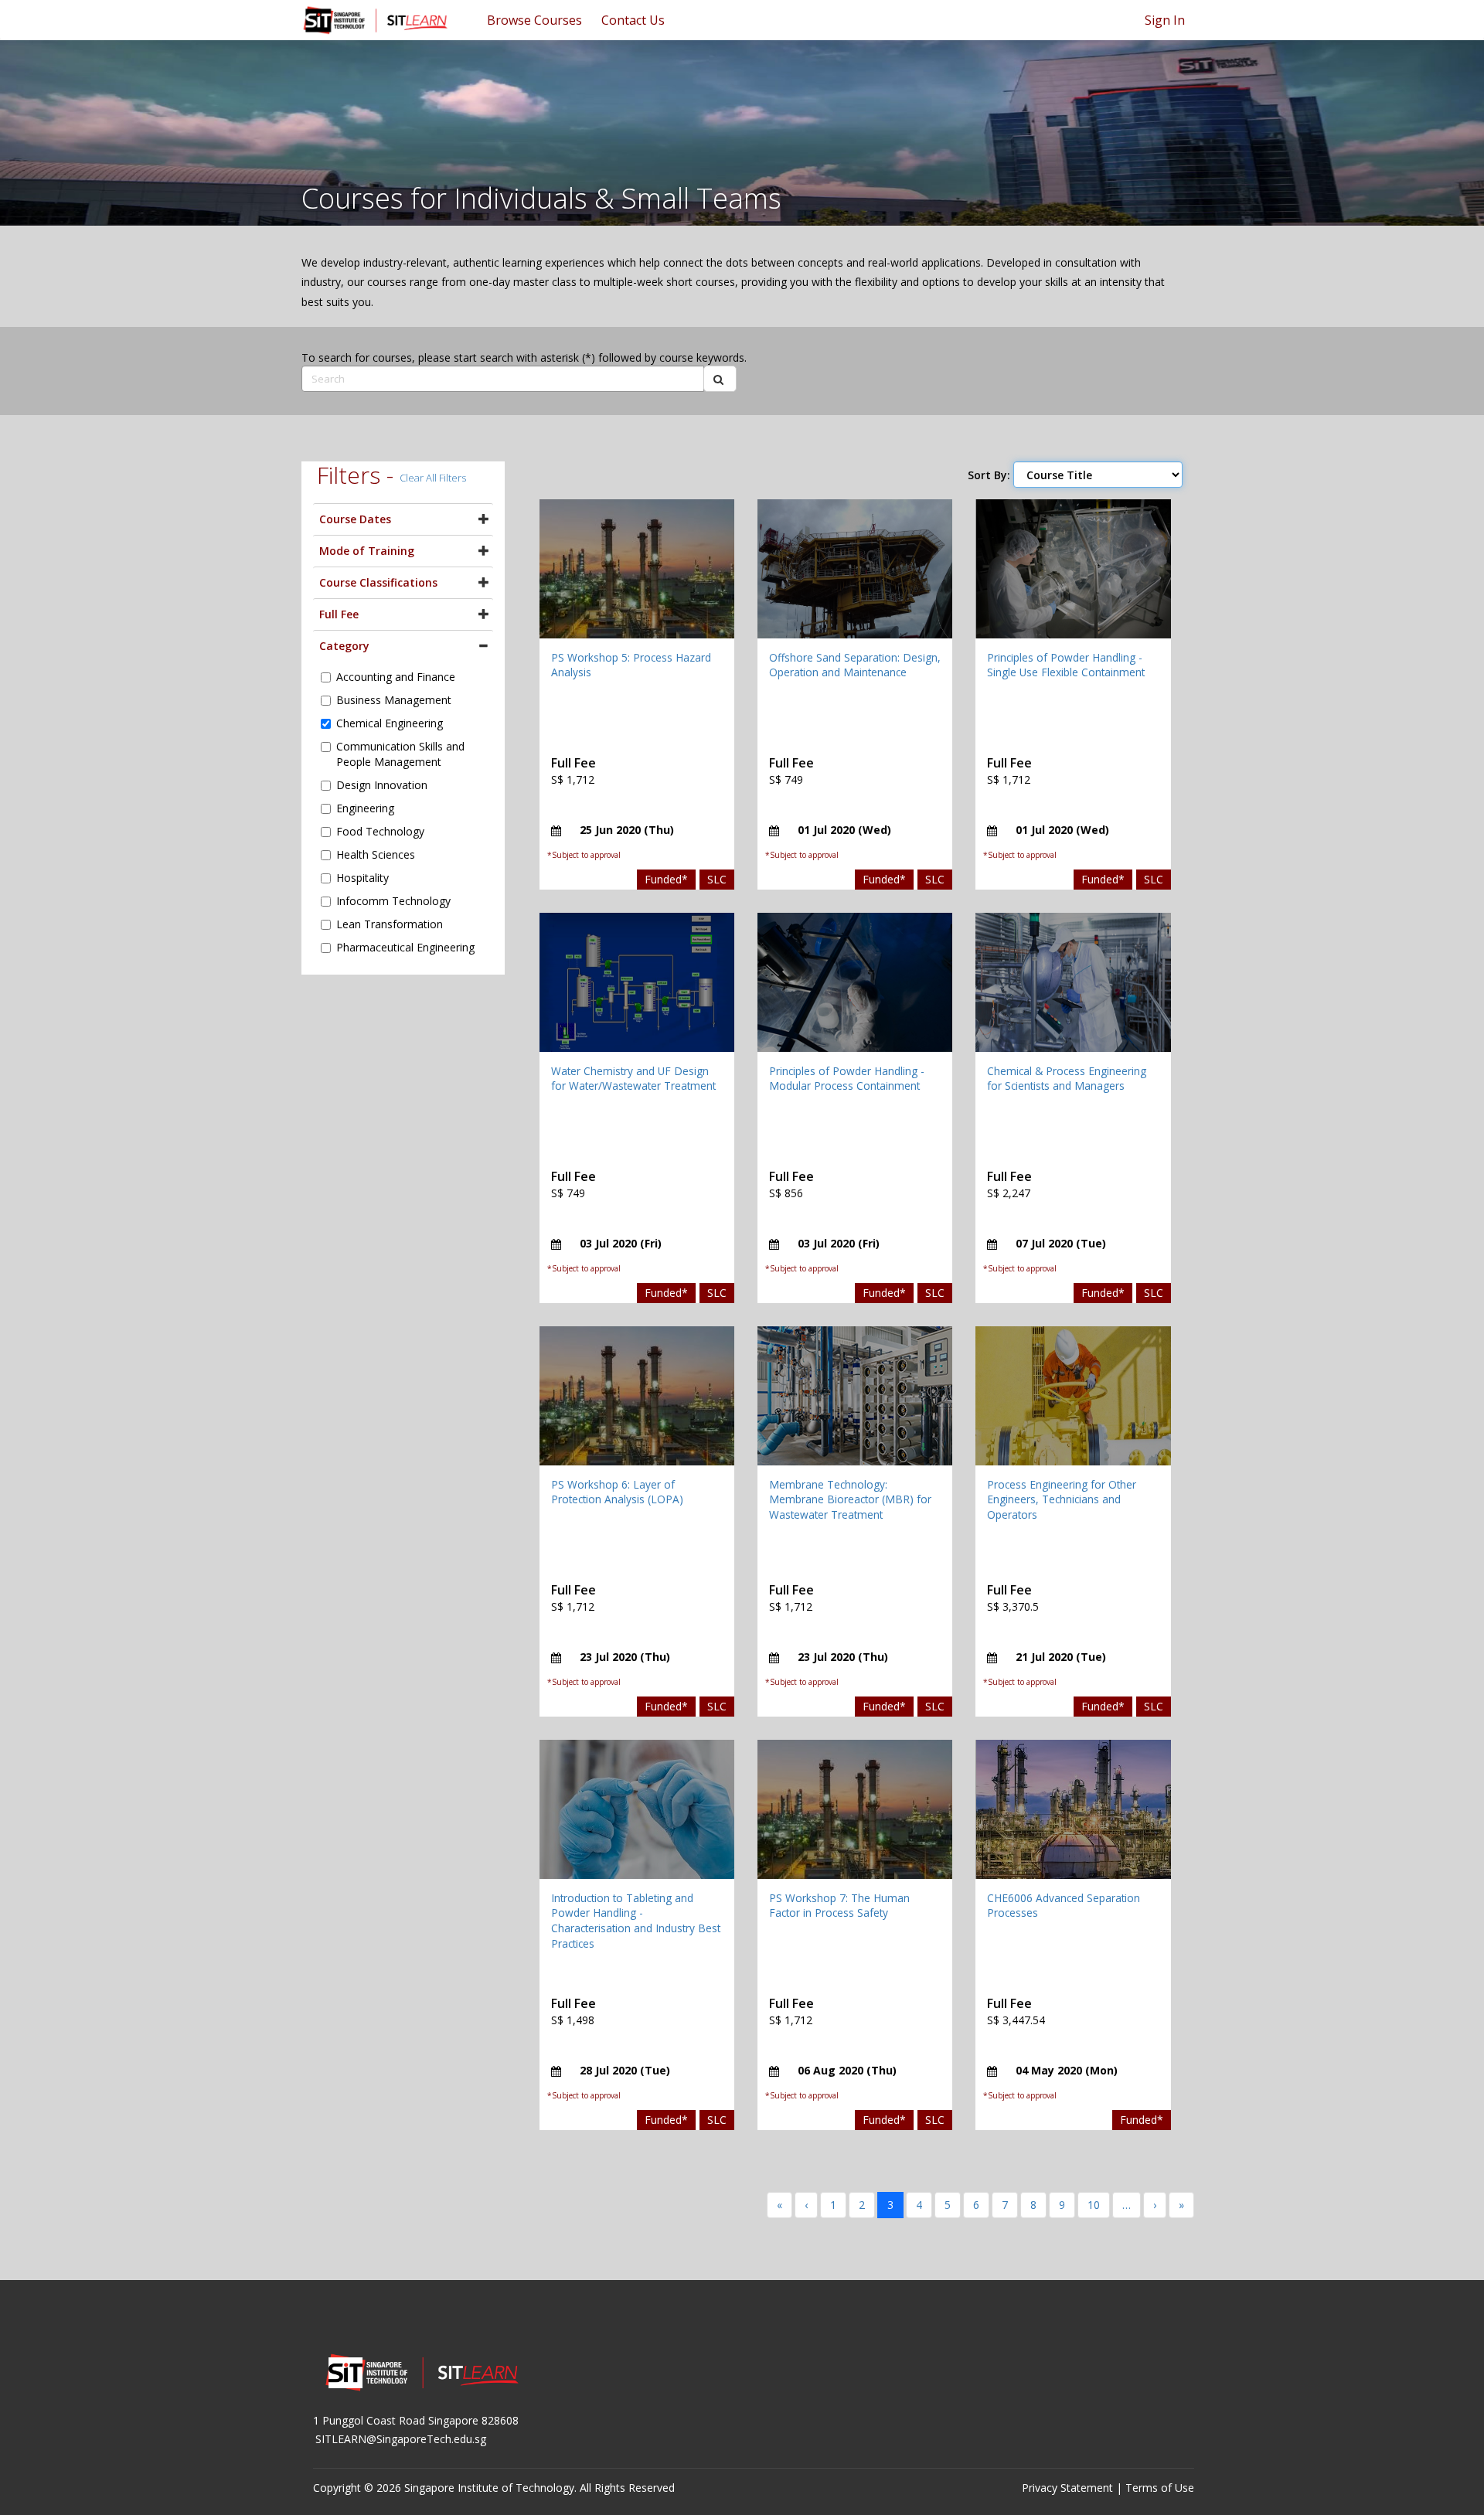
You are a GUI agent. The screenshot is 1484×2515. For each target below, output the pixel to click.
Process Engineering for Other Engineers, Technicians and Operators (1062, 1499)
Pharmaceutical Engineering (405, 947)
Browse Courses (534, 20)
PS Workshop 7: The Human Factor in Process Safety (839, 1906)
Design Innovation (382, 785)
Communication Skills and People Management (400, 754)
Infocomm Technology (393, 901)
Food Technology (380, 831)
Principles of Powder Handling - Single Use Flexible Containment (1066, 665)
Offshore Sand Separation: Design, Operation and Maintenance (855, 665)
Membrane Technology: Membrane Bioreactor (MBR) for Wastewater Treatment (850, 1499)
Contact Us (633, 20)
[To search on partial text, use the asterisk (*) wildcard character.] (720, 379)
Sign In (1165, 20)
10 (1094, 2205)
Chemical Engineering (390, 723)
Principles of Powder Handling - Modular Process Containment (847, 1079)
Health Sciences (376, 854)
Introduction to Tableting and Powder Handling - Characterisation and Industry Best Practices (636, 1921)
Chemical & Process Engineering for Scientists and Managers (1067, 1079)
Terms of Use (1160, 2488)
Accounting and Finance (396, 677)
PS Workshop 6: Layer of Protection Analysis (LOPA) (617, 1492)
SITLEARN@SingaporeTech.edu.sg (401, 2439)
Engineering (365, 808)
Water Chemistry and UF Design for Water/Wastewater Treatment (633, 1079)
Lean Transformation (390, 924)
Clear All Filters (433, 478)
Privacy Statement (1067, 2488)
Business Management (394, 700)
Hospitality (362, 878)
